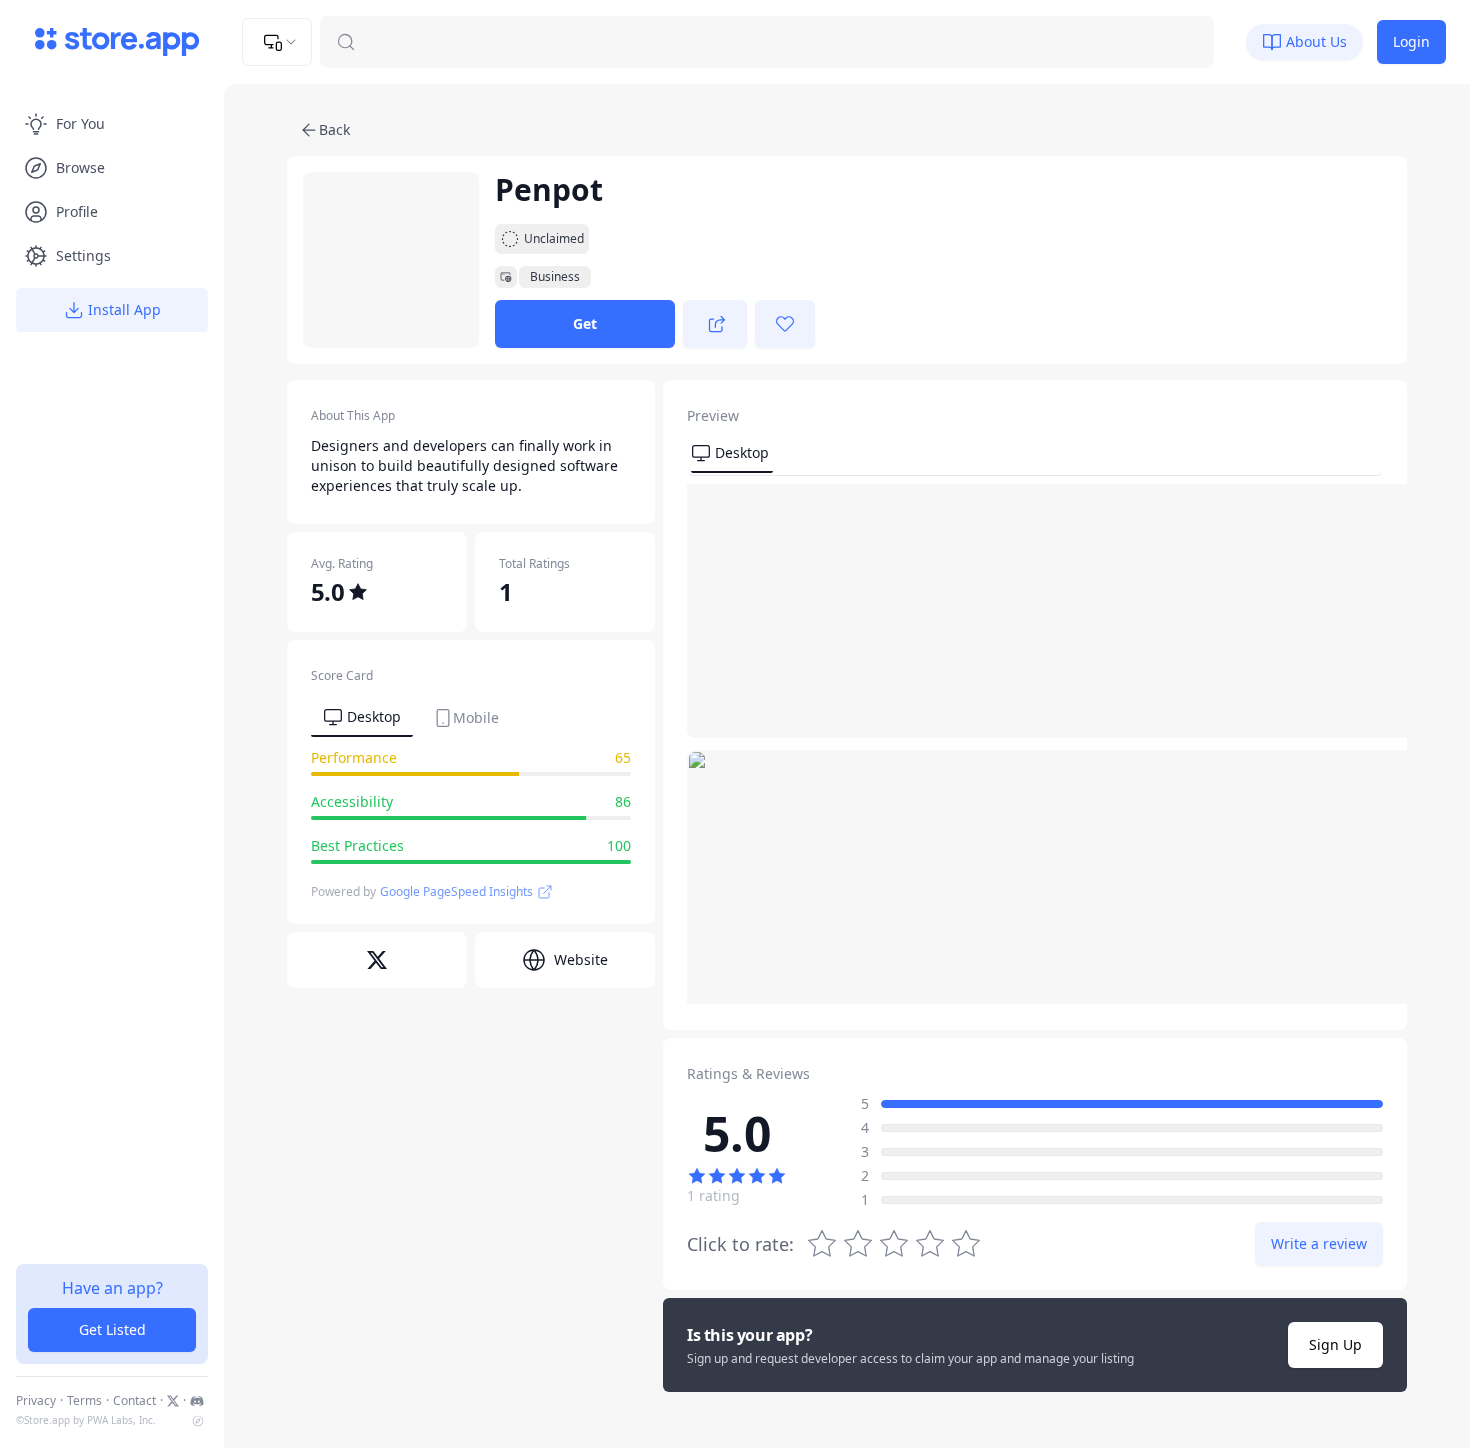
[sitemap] (198, 1421)
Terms (84, 1401)
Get (585, 323)
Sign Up (1335, 1344)
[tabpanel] (471, 810)
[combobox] (277, 42)
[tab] (362, 718)
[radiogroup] (894, 1244)
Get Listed (112, 1329)
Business (555, 277)
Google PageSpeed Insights (456, 892)
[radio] (966, 1244)
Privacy (36, 1401)
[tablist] (411, 716)
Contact (134, 1401)
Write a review (1319, 1243)
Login (1411, 41)
